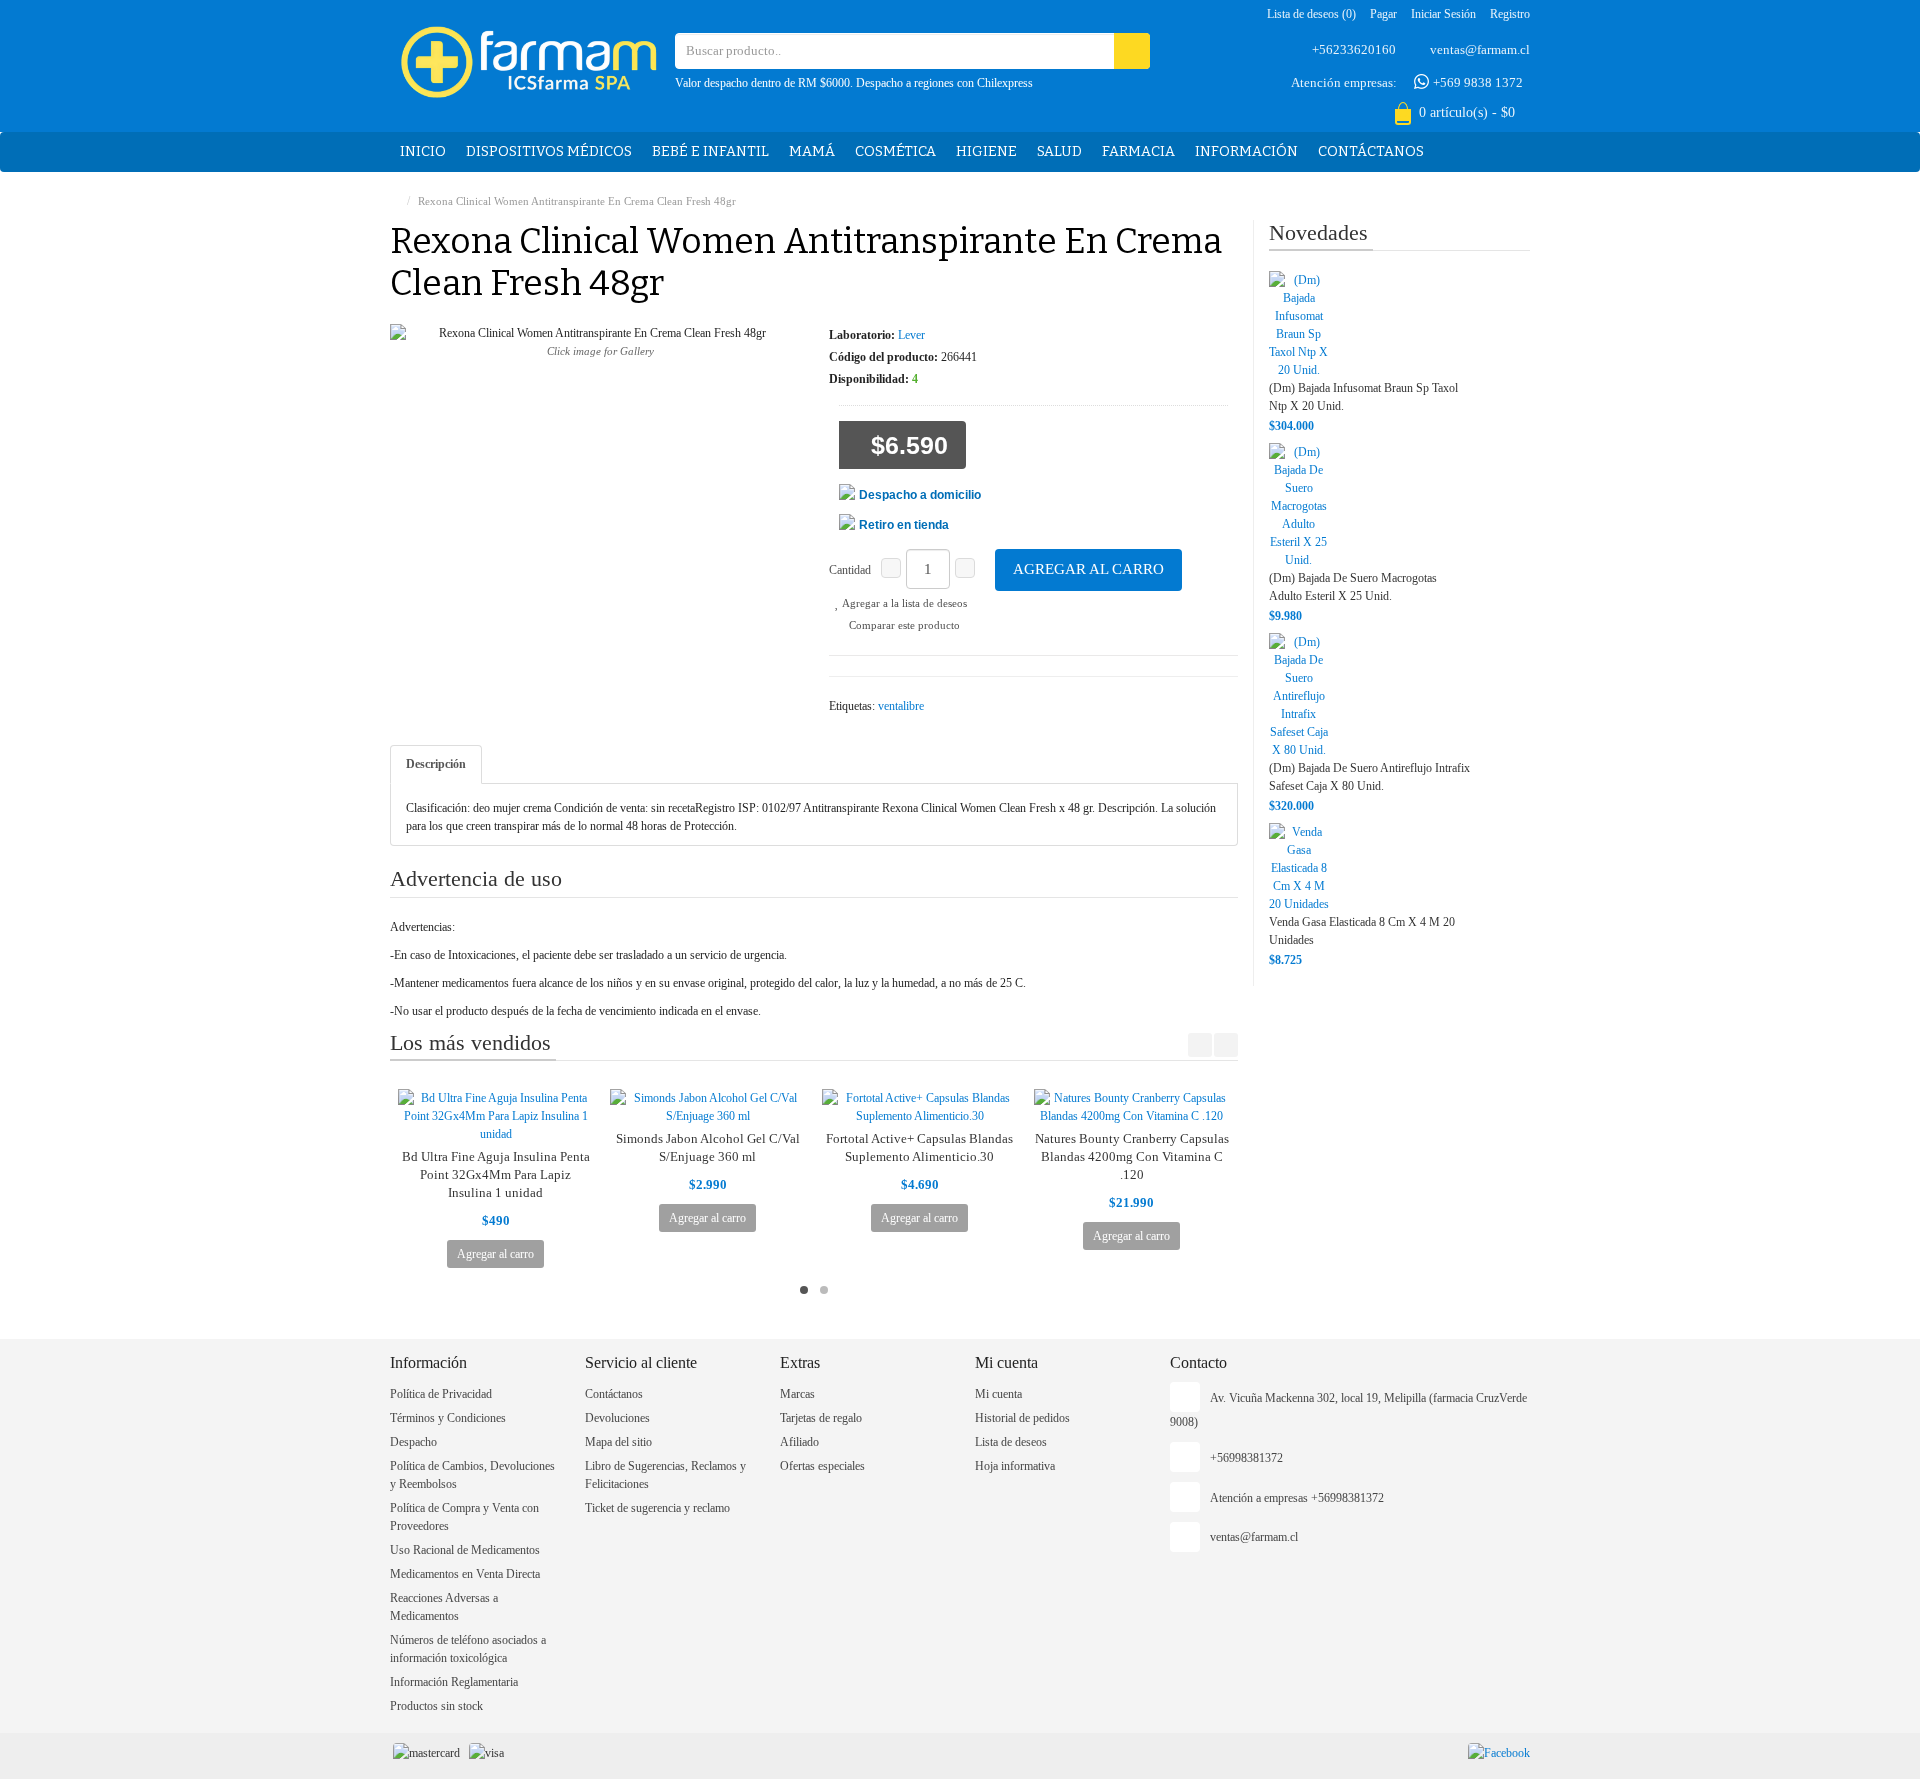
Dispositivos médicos (549, 151)
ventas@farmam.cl (1480, 49)
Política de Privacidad (441, 1394)
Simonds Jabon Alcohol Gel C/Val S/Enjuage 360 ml (708, 1147)
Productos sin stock (436, 1706)
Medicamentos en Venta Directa (465, 1574)
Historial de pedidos (1022, 1418)
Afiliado (799, 1442)
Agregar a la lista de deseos (903, 603)
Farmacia (1138, 151)
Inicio (423, 151)
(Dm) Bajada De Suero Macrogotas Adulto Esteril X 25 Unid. (1353, 587)
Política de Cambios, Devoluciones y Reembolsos (472, 1475)
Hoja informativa (1015, 1466)
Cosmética (895, 151)
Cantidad (850, 570)
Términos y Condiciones (448, 1418)
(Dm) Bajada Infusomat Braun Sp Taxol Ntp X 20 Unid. (1363, 397)
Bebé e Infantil (710, 151)
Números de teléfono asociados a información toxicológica (468, 1649)
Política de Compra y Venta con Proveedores (464, 1517)
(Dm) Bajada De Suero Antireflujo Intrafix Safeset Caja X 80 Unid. (1369, 777)
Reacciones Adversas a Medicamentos (444, 1607)
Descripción (436, 764)
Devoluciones (617, 1418)
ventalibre (901, 706)
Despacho (413, 1442)
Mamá (812, 151)
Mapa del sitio (618, 1442)
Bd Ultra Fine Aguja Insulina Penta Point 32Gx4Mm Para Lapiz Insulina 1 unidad (496, 1174)
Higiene (986, 151)
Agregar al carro (1088, 569)
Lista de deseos (1011, 1442)
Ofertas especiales (822, 1466)
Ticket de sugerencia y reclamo (657, 1508)
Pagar (1383, 14)
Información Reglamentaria (454, 1682)
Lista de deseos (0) (1311, 14)
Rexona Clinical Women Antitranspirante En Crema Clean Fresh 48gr (577, 201)
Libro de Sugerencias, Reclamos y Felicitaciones (665, 1475)
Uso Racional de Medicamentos (465, 1550)
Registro (1510, 14)
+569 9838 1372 (1476, 82)
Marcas (797, 1394)
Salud (1059, 151)
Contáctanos (1371, 151)
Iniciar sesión (1443, 14)
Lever (911, 335)
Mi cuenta (998, 1394)
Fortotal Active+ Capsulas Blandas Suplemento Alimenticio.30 (919, 1147)
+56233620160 (1354, 49)
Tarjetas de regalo (821, 1418)
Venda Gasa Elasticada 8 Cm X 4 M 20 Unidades (1362, 931)
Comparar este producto (903, 625)
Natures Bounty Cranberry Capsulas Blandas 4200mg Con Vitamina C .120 (1132, 1156)
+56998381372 (1246, 1458)
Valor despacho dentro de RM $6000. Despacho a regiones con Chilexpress (854, 83)
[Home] (394, 201)
